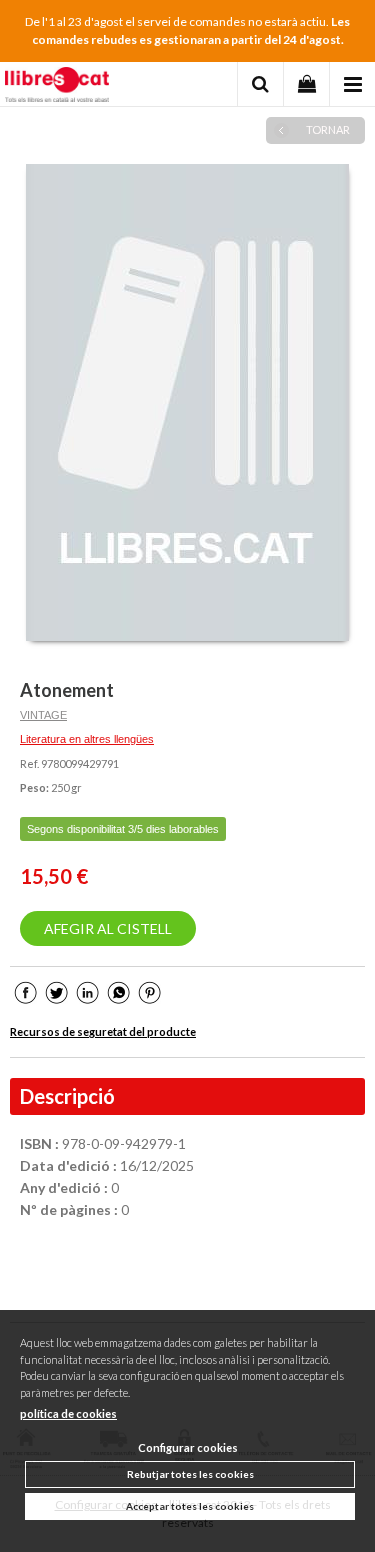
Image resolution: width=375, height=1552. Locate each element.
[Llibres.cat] (57, 87)
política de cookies (68, 1413)
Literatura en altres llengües (87, 739)
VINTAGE (43, 715)
